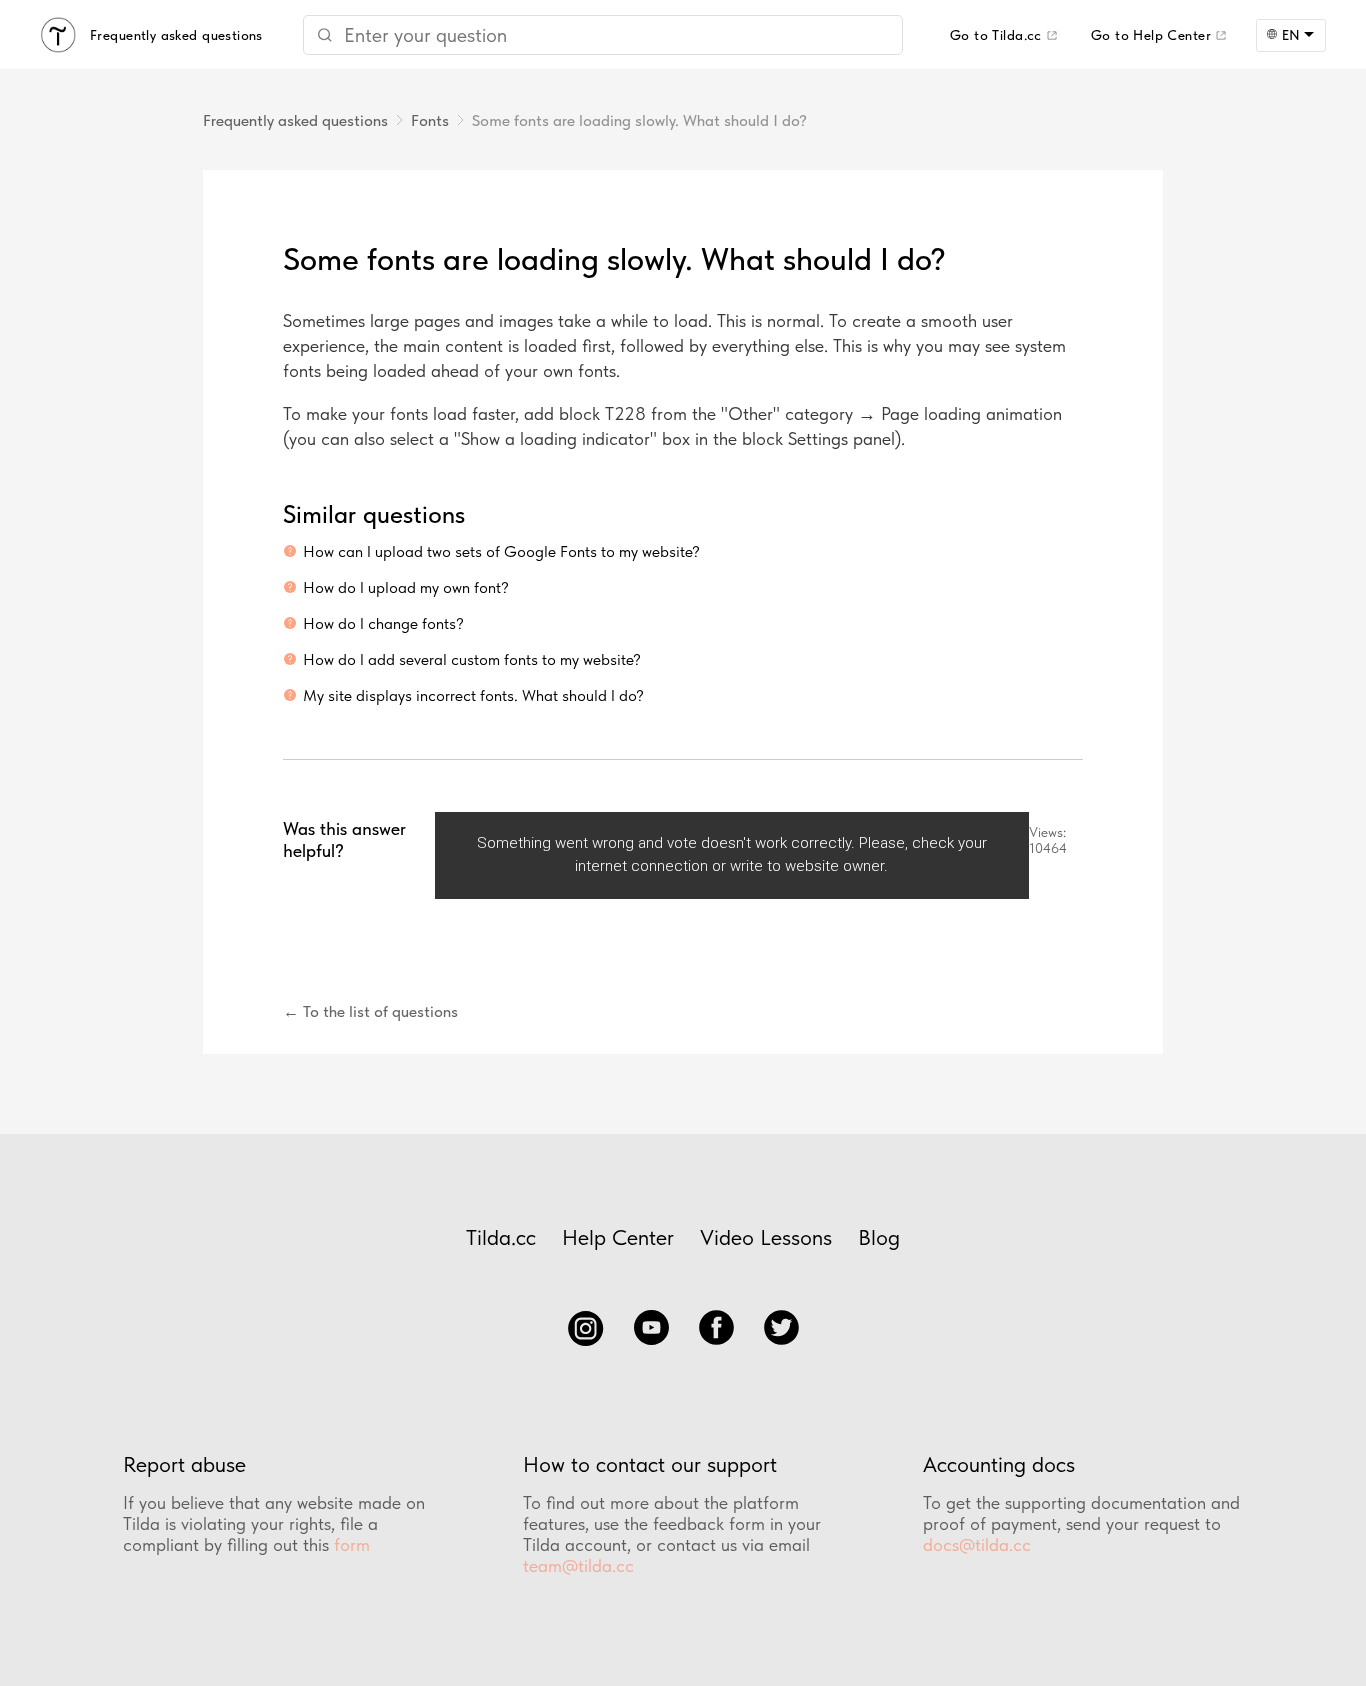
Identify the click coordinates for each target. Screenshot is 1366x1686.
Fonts (430, 120)
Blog (879, 1237)
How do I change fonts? (383, 623)
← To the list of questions (370, 1011)
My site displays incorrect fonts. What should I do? (473, 695)
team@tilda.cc (578, 1565)
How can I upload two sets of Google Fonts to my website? (501, 551)
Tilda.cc (501, 1237)
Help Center (618, 1237)
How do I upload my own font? (406, 587)
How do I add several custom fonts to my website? (472, 659)
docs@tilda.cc (977, 1544)
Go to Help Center (1151, 35)
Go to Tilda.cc (996, 35)
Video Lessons (766, 1237)
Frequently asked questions (295, 120)
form (352, 1544)
